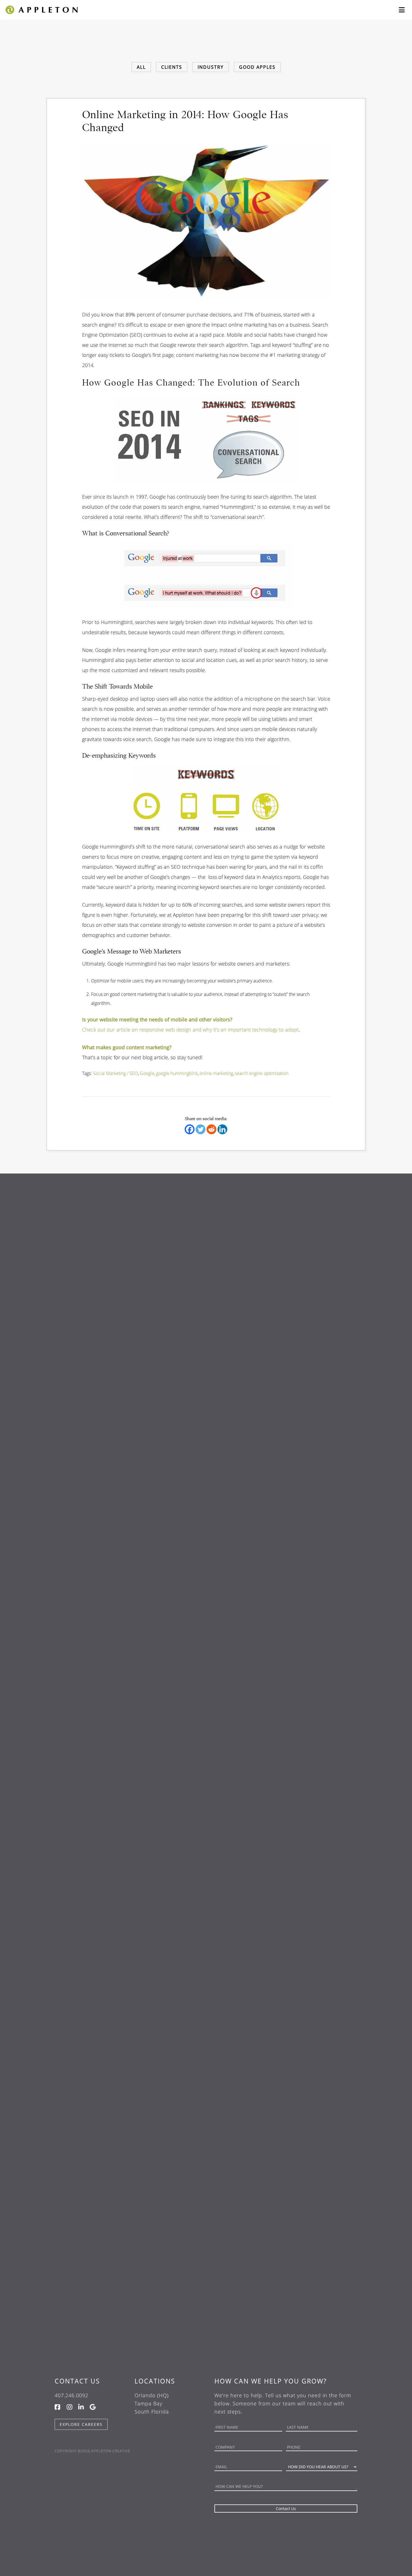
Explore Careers (81, 2424)
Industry (211, 67)
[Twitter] (201, 1129)
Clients (172, 67)
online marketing (216, 1073)
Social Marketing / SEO (115, 1073)
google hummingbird (177, 1073)
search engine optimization (262, 1073)
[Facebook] (190, 1129)
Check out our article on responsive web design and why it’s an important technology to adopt (190, 1030)
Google (147, 1073)
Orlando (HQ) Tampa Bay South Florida (152, 2403)
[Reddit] (211, 1129)
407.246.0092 (71, 2395)
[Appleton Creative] (41, 9)
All (141, 67)
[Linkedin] (222, 1129)
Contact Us (77, 2381)
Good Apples (257, 67)
